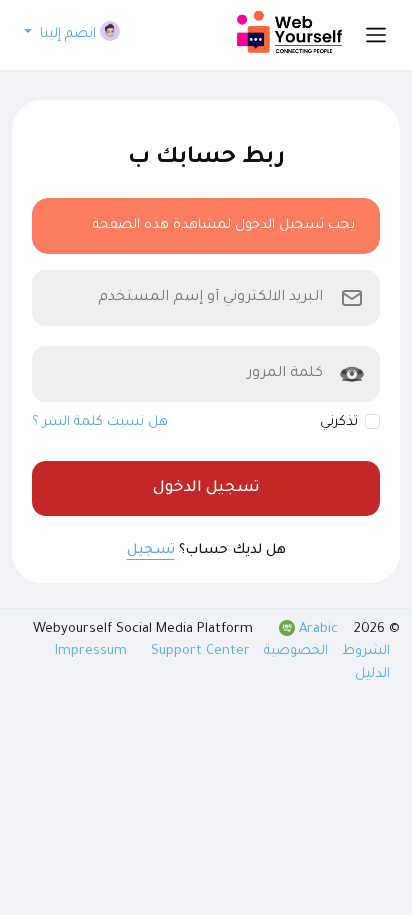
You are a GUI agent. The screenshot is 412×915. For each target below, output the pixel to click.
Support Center (200, 651)
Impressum (93, 651)
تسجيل (151, 550)
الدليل (372, 674)
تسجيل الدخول (206, 488)
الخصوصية (294, 651)
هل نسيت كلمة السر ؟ (100, 422)
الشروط (364, 651)
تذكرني (339, 422)
